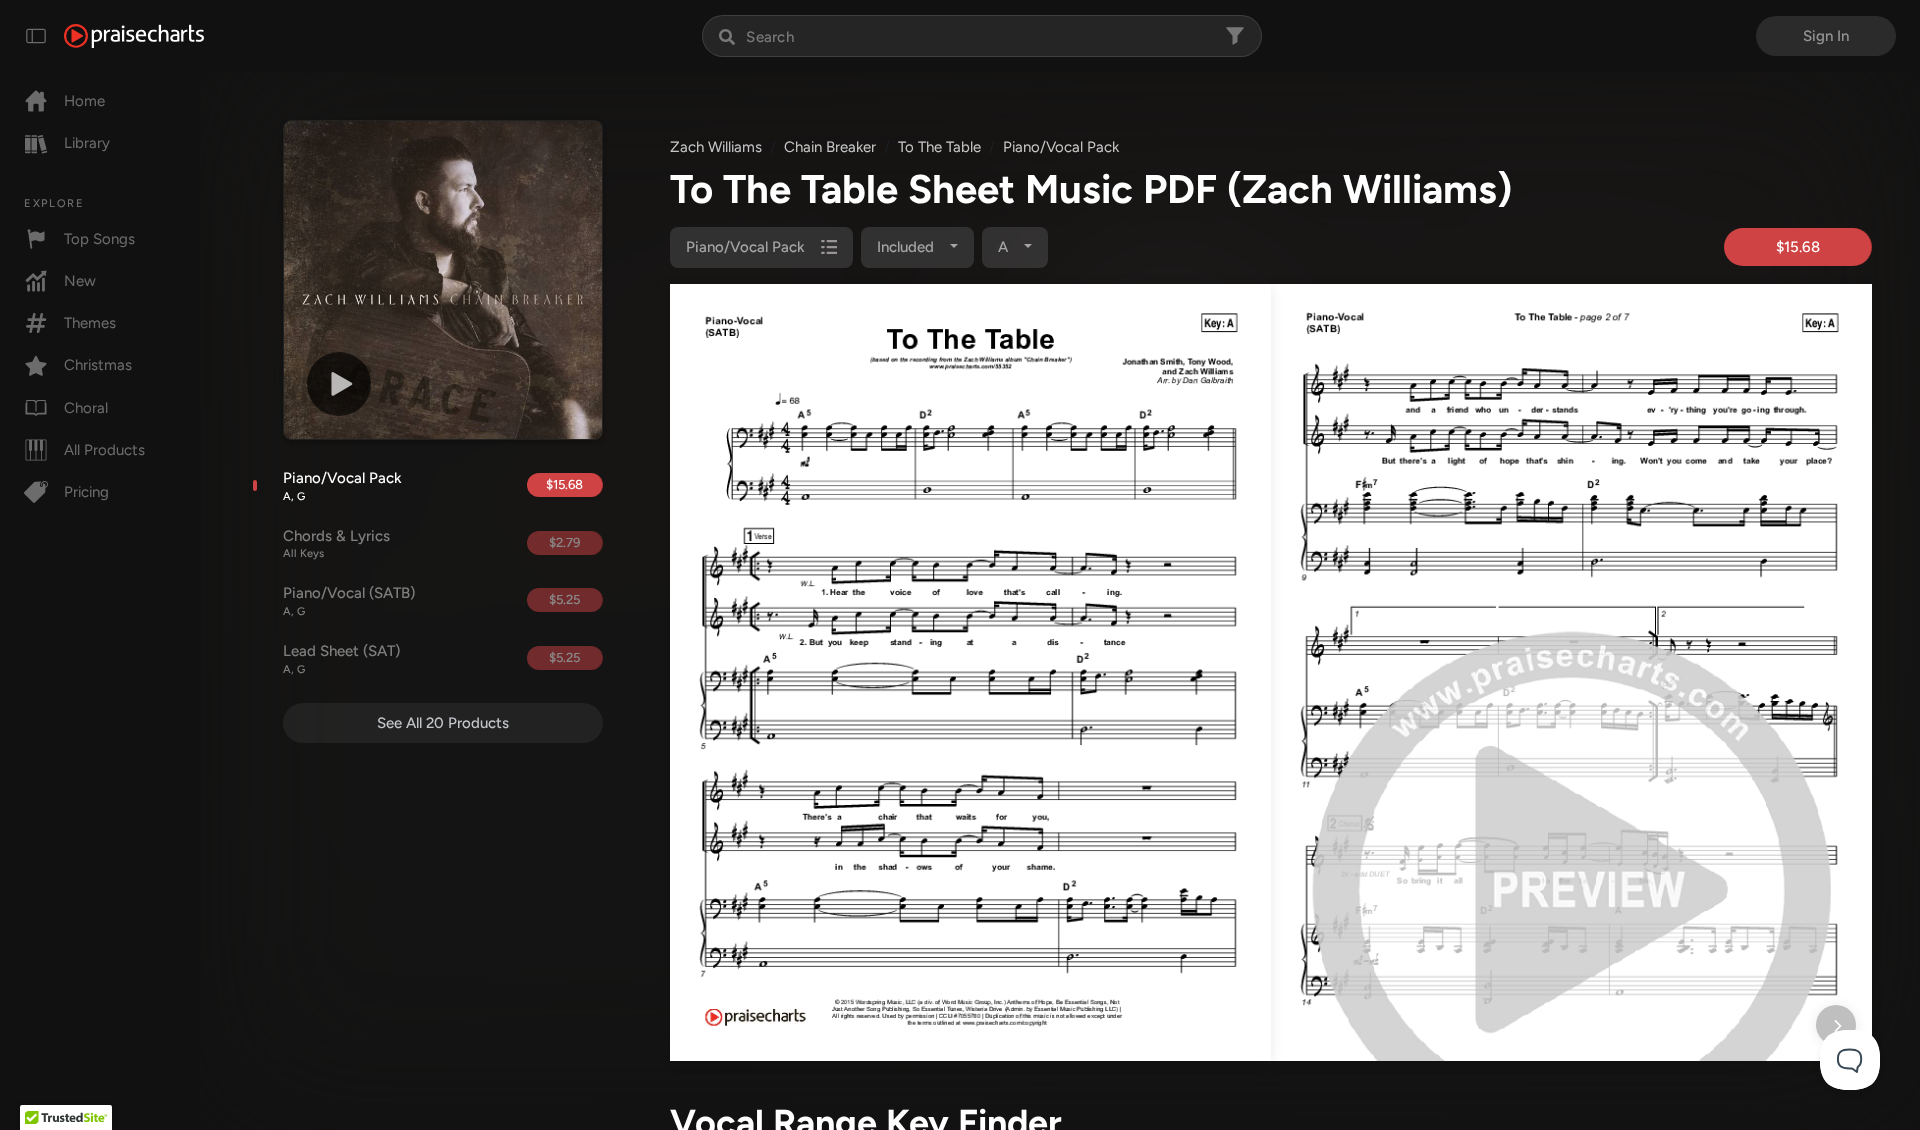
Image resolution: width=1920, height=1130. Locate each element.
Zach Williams (716, 147)
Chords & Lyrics (336, 544)
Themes (90, 323)
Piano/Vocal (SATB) (349, 601)
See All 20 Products (443, 723)
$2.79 (564, 542)
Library (87, 143)
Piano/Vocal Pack (342, 486)
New (80, 281)
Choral (86, 408)
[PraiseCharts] (134, 36)
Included (907, 247)
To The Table (939, 147)
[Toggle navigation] (36, 36)
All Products (104, 450)
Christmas (98, 365)
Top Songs (99, 239)
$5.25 (564, 599)
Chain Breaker (830, 147)
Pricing (86, 492)
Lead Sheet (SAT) (341, 659)
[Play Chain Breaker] (339, 384)
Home (84, 101)
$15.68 (564, 484)
